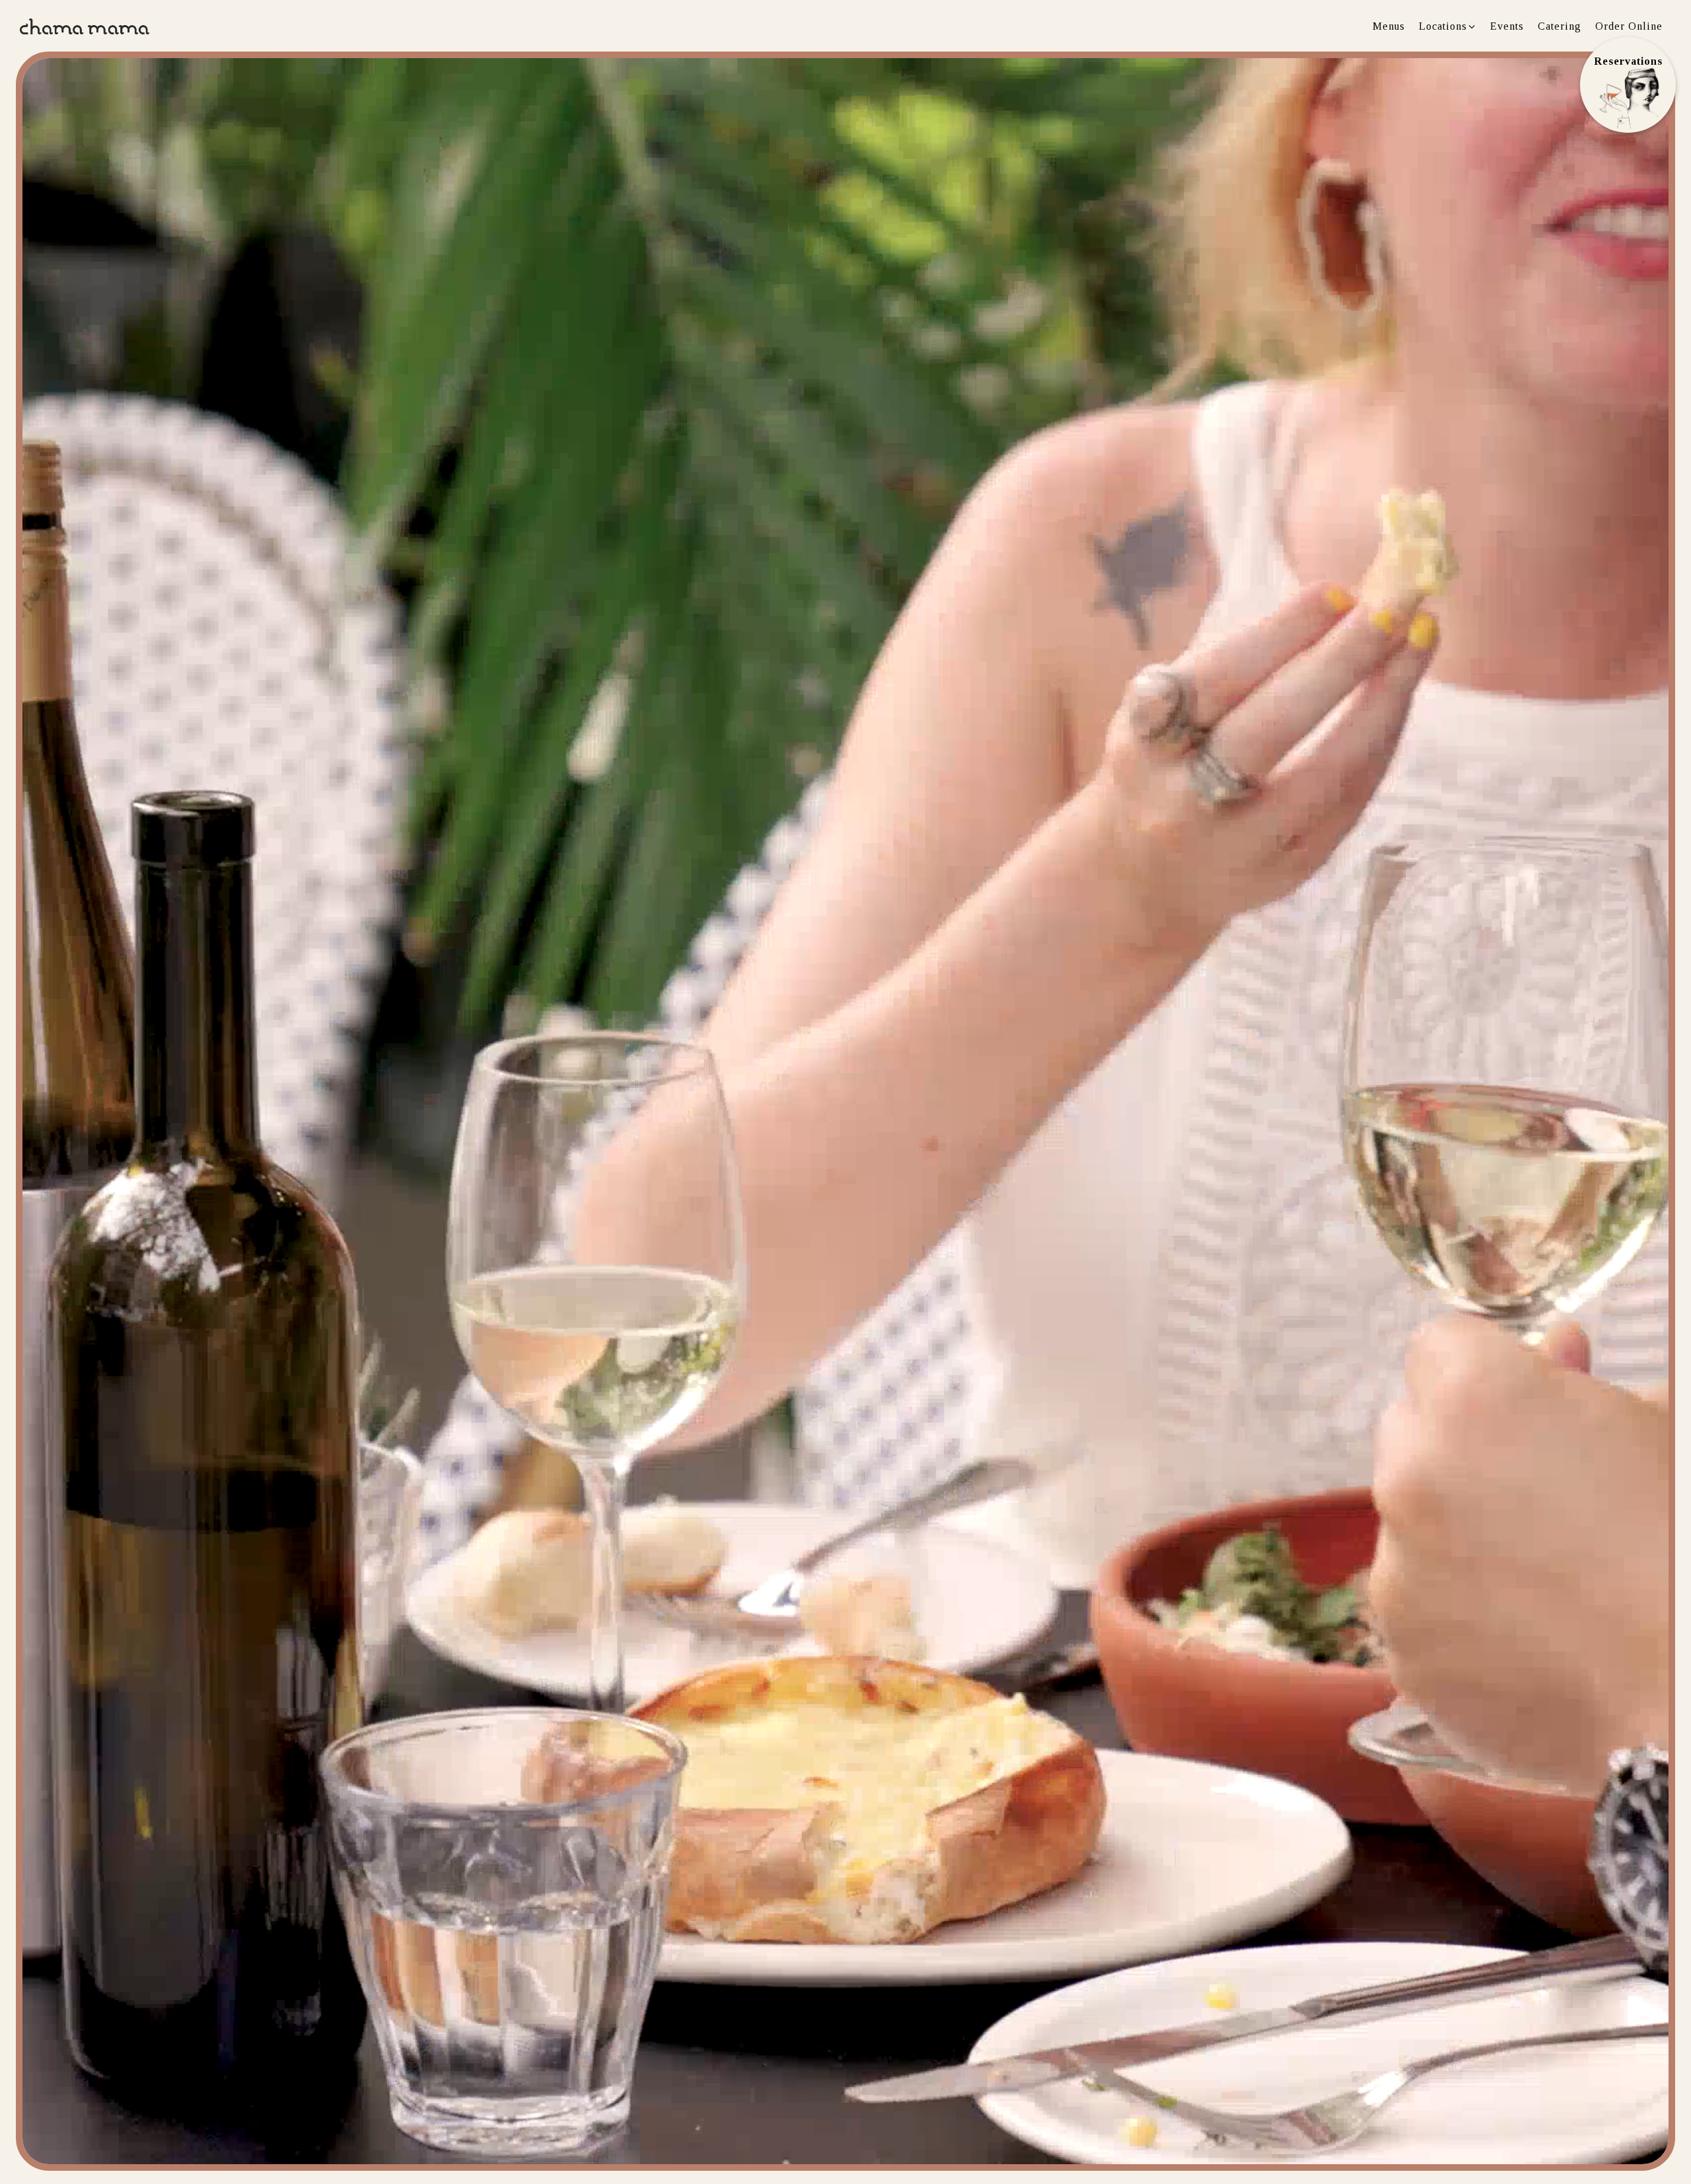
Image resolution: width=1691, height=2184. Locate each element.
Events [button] (1507, 26)
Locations (1448, 26)
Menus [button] (1389, 26)
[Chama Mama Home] (85, 25)
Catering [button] (1560, 26)
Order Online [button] (1629, 26)
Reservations (1628, 61)
